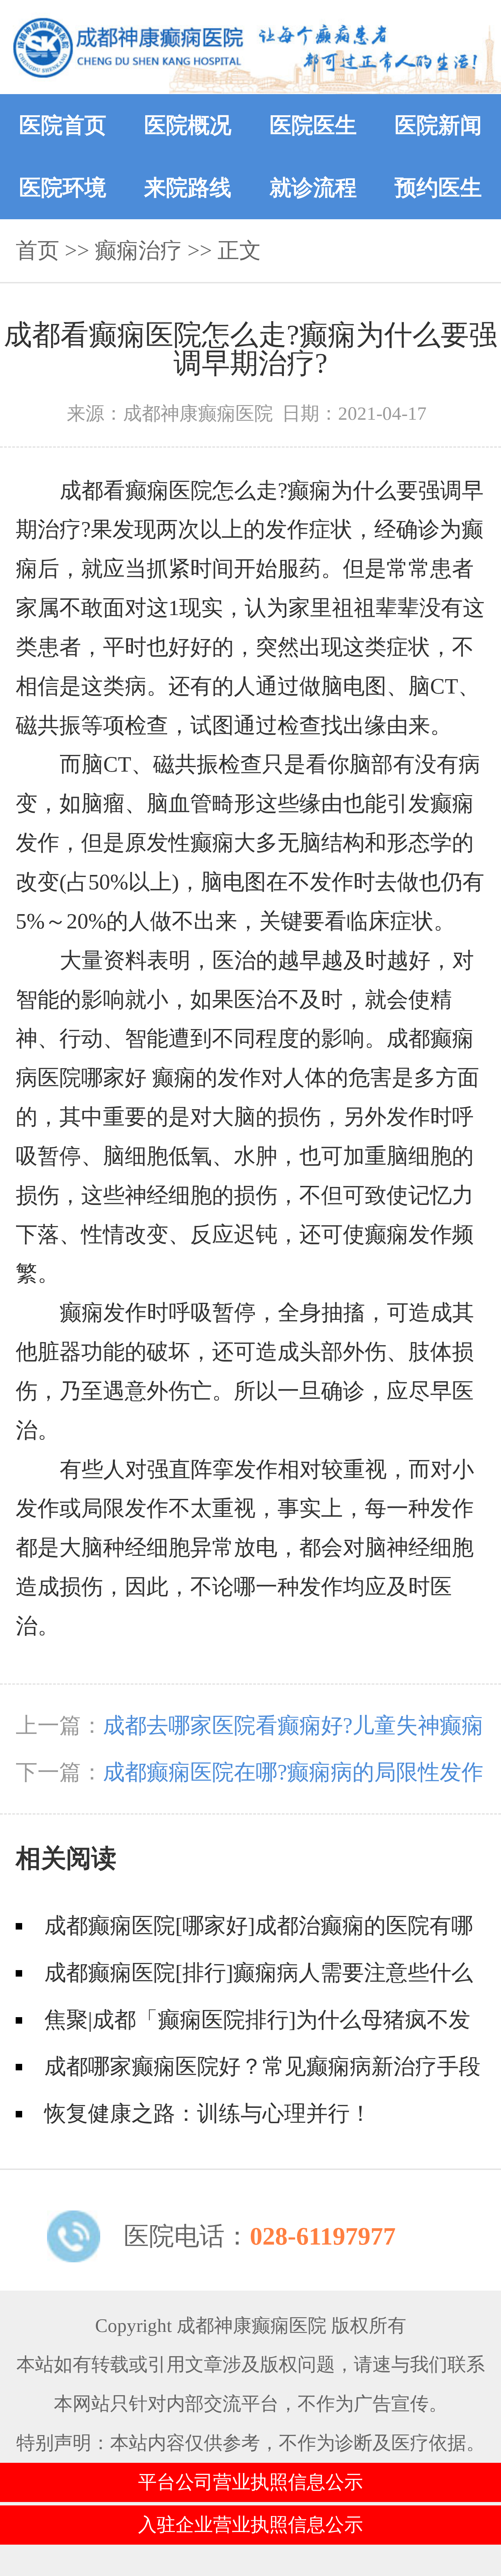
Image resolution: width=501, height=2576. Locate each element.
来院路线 (188, 188)
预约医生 (438, 188)
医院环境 (63, 188)
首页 (37, 250)
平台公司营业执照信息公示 (250, 2482)
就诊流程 (313, 188)
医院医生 (313, 125)
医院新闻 (438, 125)
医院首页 (63, 125)
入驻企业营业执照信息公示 (250, 2525)
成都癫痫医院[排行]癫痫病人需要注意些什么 (259, 1973)
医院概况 (188, 125)
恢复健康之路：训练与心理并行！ (208, 2113)
